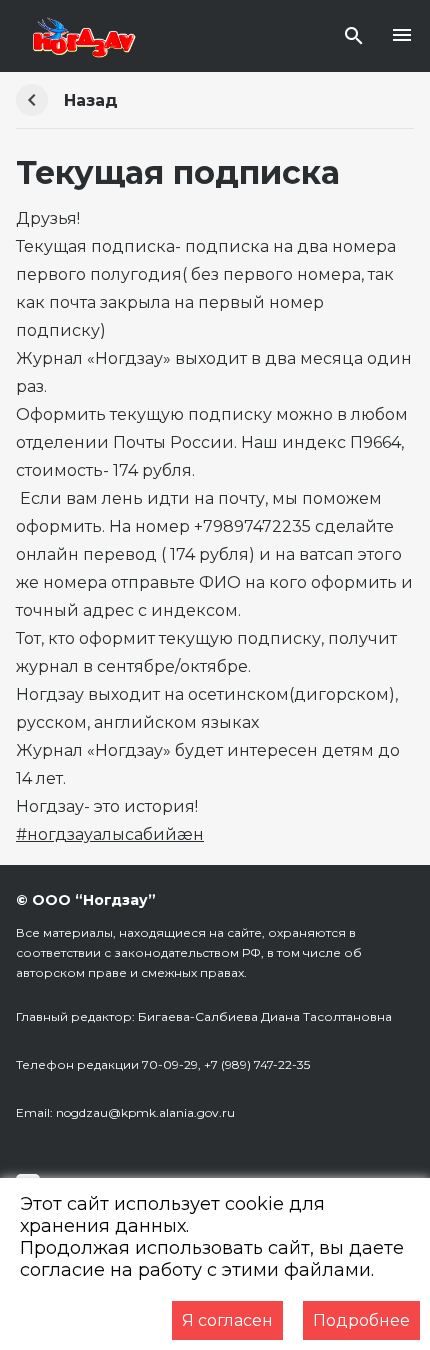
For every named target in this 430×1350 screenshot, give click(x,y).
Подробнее (361, 1320)
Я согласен (227, 1320)
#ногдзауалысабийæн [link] (110, 834)
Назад (91, 100)
